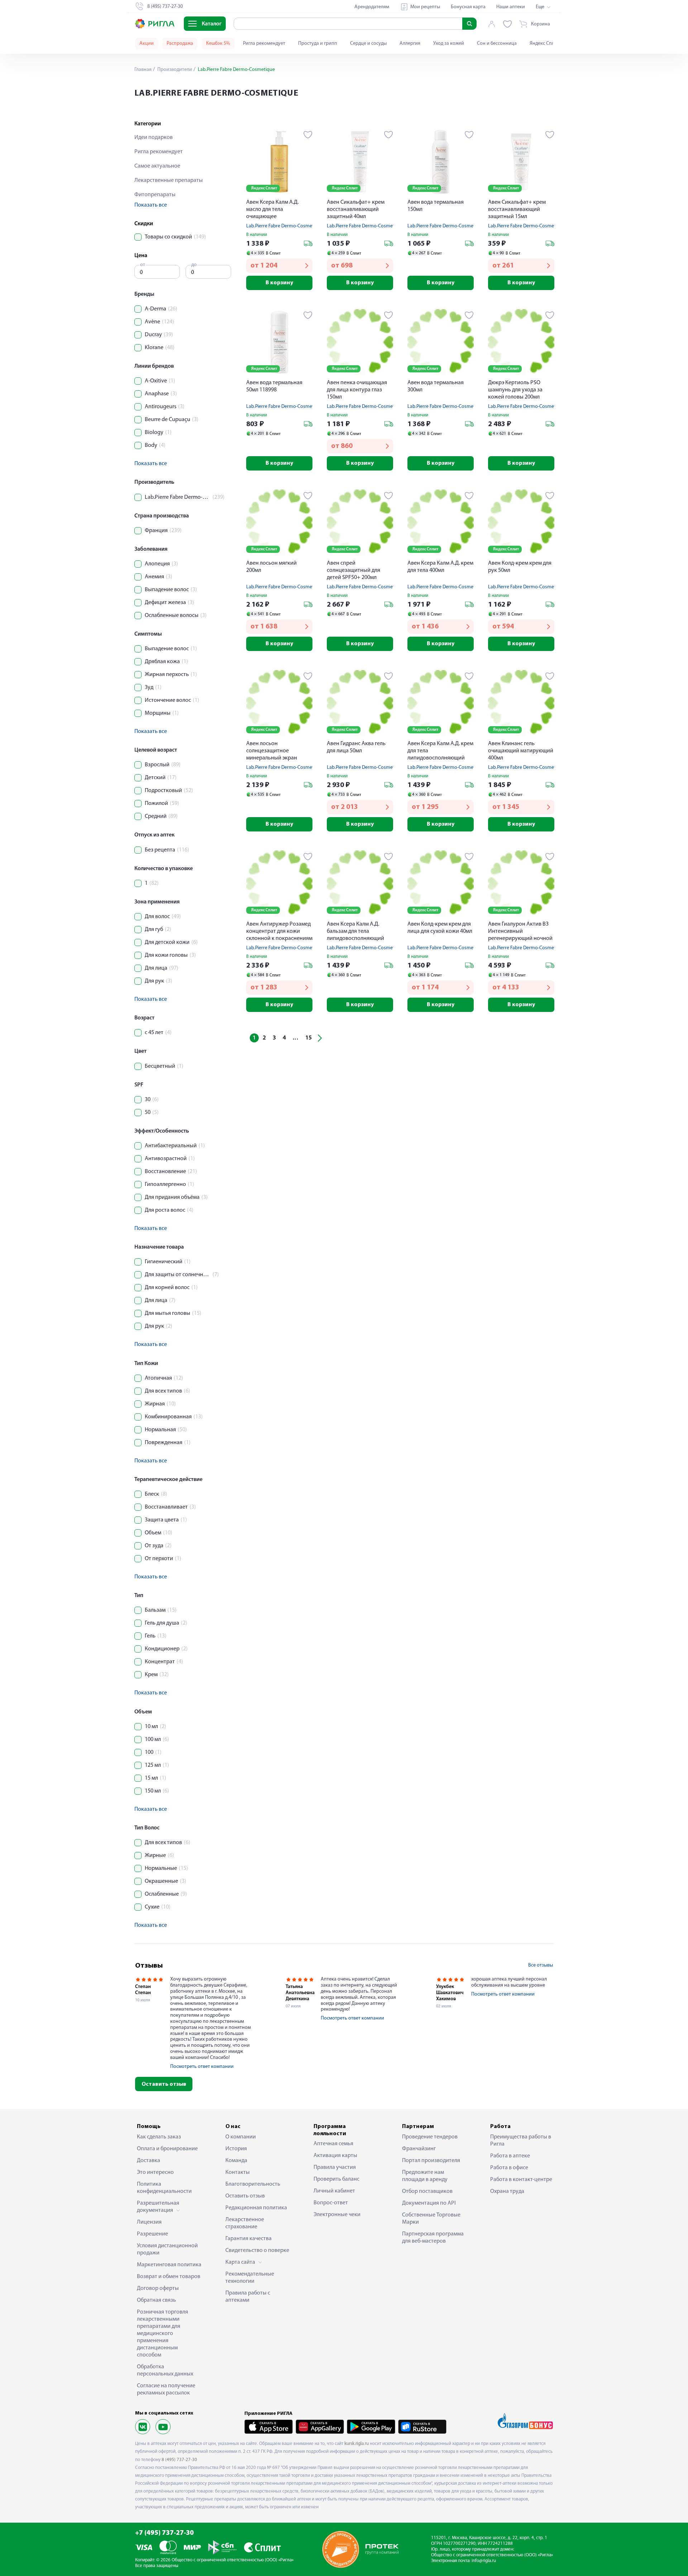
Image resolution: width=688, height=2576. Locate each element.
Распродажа (180, 44)
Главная (143, 70)
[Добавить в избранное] (308, 135)
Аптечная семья (333, 2144)
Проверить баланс (336, 2179)
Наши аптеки (511, 7)
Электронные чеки (337, 2215)
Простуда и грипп (318, 44)
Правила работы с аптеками (248, 2297)
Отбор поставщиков (427, 2191)
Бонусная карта (468, 7)
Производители (174, 70)
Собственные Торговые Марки (431, 2219)
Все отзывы (541, 1965)
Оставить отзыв (164, 2084)
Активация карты (335, 2156)
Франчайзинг (419, 2149)
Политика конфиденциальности (164, 2188)
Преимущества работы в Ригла (521, 2141)
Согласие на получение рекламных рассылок (166, 2389)
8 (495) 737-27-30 (179, 2460)
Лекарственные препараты (169, 180)
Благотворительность (253, 2184)
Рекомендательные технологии (250, 2278)
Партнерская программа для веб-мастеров (433, 2238)
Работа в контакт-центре (521, 2180)
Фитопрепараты (155, 195)
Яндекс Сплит (544, 44)
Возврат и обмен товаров (169, 2277)
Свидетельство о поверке (257, 2251)
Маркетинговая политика (169, 2265)
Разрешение (152, 2234)
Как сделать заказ (159, 2137)
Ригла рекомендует (264, 44)
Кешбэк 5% (218, 44)
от (143, 265)
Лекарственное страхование (245, 2223)
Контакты (238, 2172)
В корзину (279, 283)
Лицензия (149, 2222)
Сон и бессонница (497, 44)
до (194, 265)
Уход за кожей (449, 44)
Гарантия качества (249, 2239)
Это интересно (155, 2172)
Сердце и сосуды (368, 44)
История (236, 2149)
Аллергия (410, 44)
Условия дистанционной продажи (167, 2249)
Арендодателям (372, 7)
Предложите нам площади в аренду (425, 2176)
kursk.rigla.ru (357, 2444)
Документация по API (429, 2203)
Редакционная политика (256, 2208)
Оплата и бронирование (167, 2149)
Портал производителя (431, 2161)
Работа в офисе (509, 2168)
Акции (147, 44)
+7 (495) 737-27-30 (164, 2533)
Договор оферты (158, 2288)
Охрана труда (507, 2191)
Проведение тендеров (430, 2137)
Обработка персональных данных (165, 2370)
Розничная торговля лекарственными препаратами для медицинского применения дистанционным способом (163, 2334)
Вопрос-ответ (331, 2203)
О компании (241, 2137)
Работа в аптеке (510, 2156)
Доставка (149, 2161)
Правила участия (335, 2167)
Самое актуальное (157, 166)
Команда (236, 2161)
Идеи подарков (154, 138)
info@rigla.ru (484, 2561)
